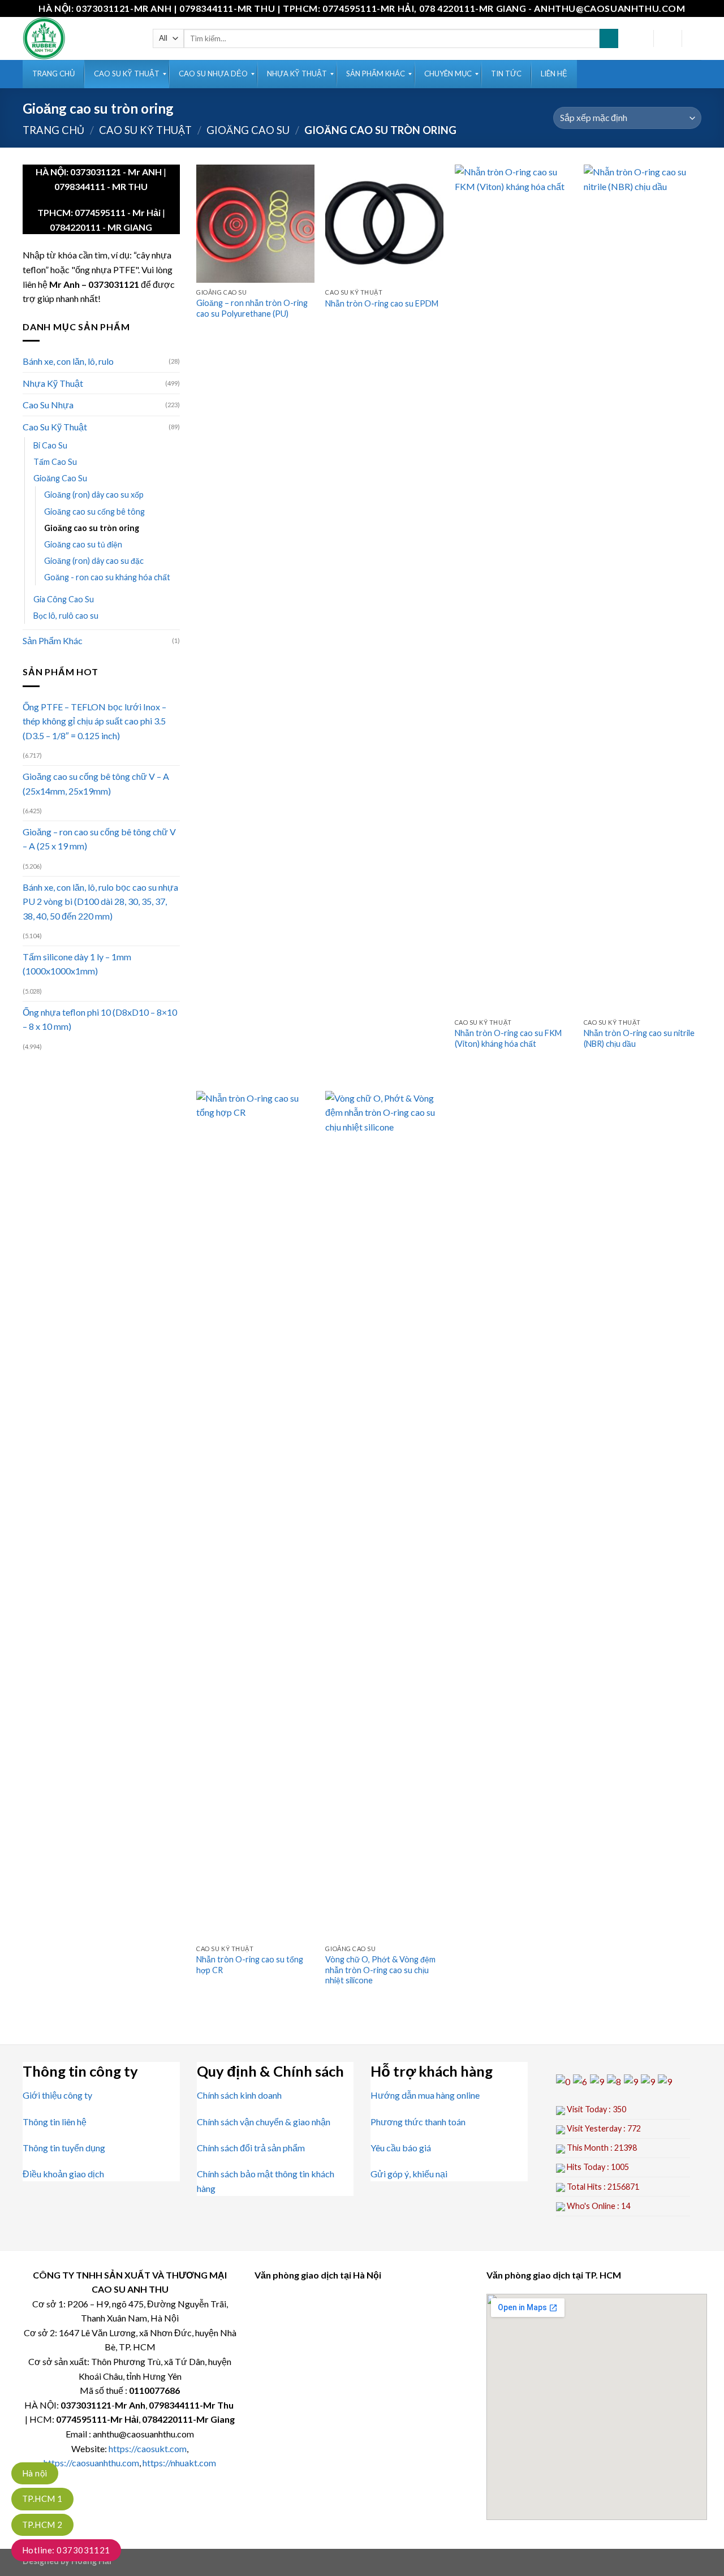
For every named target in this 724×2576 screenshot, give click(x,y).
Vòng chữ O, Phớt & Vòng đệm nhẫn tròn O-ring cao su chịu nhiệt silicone (380, 1970)
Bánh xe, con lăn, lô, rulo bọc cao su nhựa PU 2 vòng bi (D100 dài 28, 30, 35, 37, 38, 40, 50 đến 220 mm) (100, 901)
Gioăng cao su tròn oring (92, 528)
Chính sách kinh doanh (239, 2095)
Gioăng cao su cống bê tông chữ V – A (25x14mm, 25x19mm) (96, 784)
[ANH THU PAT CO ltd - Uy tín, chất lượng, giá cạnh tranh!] (79, 38)
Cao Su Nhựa (48, 405)
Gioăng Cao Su (248, 130)
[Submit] (609, 38)
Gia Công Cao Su (64, 599)
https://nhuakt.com (179, 2463)
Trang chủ (53, 130)
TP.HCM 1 (42, 2499)
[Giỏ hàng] (696, 38)
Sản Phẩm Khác (53, 640)
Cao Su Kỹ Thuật (145, 130)
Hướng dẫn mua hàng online (425, 2095)
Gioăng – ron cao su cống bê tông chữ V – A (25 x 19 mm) (99, 839)
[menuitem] (53, 74)
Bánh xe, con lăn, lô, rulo (68, 361)
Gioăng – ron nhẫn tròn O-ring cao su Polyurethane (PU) (252, 308)
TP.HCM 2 (42, 2525)
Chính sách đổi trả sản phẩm (251, 2148)
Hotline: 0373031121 (66, 2550)
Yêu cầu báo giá (401, 2148)
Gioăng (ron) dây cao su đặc (94, 561)
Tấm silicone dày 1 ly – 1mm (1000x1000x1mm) (77, 964)
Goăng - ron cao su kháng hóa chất (107, 577)
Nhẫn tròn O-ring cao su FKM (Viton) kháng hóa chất (508, 1038)
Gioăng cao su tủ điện (83, 544)
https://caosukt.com (148, 2448)
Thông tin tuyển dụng (64, 2148)
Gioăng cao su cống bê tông (94, 512)
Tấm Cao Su (55, 462)
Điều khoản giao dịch (63, 2174)
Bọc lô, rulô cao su (66, 616)
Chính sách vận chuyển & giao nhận (264, 2122)
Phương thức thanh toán (418, 2122)
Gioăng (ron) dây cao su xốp (94, 495)
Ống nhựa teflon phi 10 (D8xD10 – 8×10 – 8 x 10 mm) (100, 1019)
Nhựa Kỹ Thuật (53, 383)
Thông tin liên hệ (55, 2122)
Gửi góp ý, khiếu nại (409, 2174)
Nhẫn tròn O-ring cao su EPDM (382, 303)
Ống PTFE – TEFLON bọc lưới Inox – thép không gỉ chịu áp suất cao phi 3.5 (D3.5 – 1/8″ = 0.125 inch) (94, 721)
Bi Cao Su (50, 445)
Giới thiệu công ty (57, 2095)
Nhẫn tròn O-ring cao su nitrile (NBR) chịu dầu (639, 1038)
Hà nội (35, 2473)
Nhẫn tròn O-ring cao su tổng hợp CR (250, 1965)
